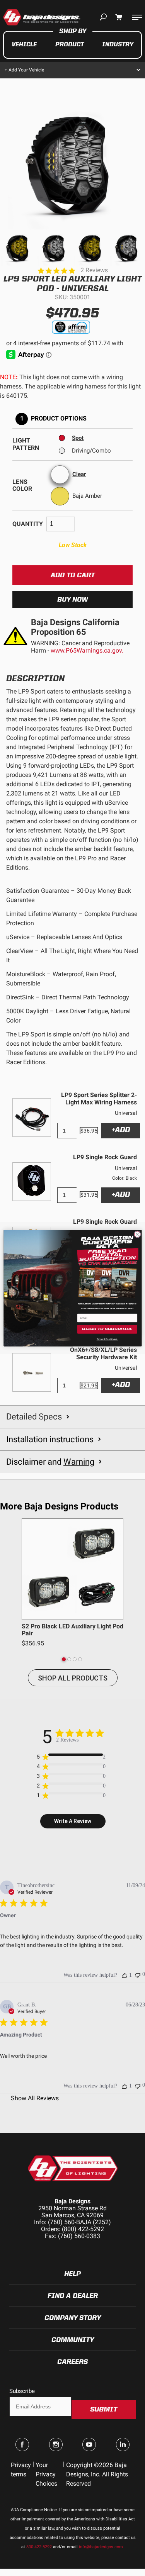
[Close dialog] (137, 1234)
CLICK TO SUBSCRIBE (107, 1329)
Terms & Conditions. (107, 1339)
